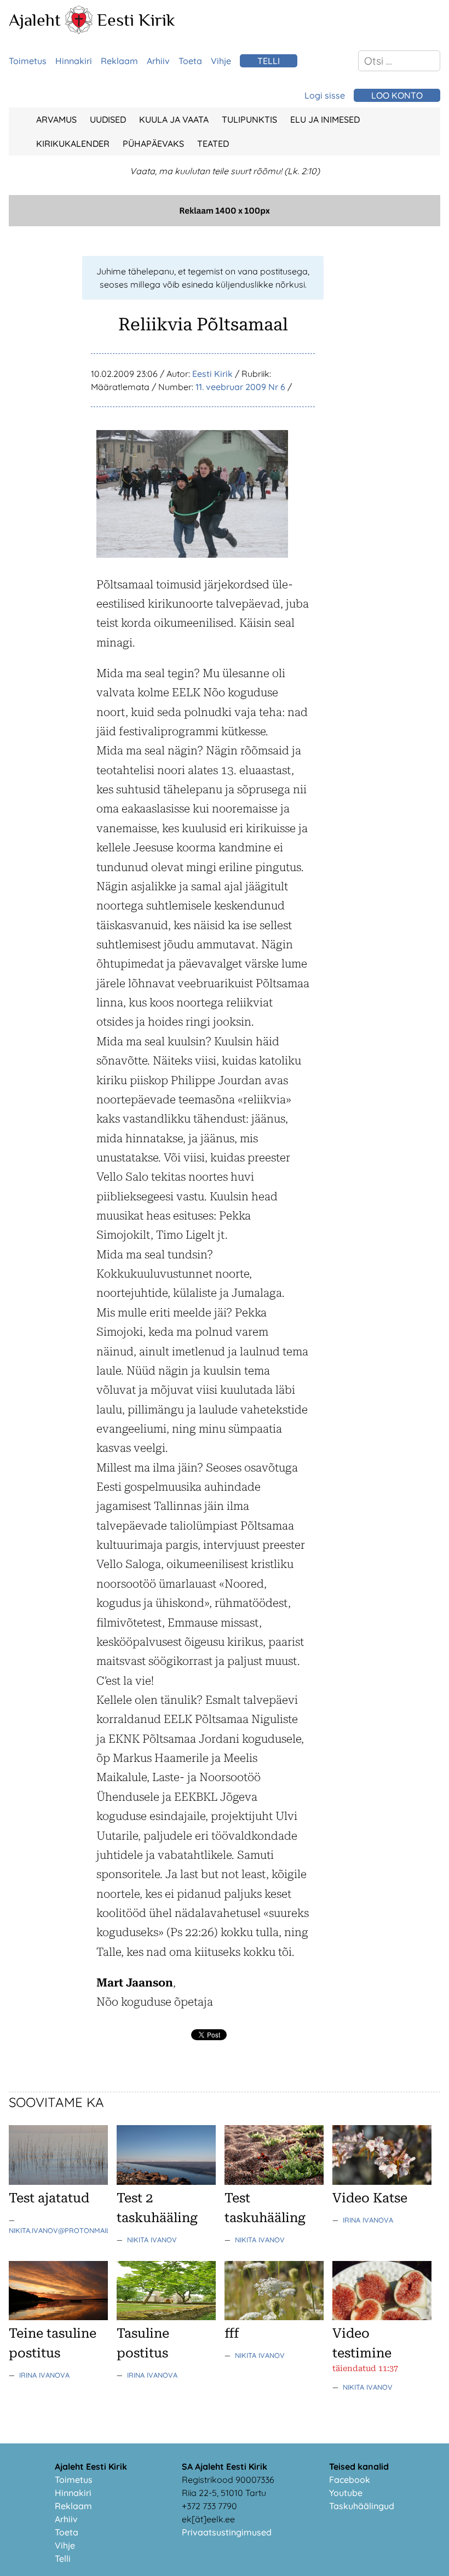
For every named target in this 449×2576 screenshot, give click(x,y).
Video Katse (370, 2198)
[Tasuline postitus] (166, 2317)
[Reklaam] (225, 223)
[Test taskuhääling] (274, 2182)
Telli (269, 61)
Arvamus (56, 119)
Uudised (108, 119)
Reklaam (119, 61)
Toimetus (28, 61)
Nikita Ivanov (152, 2240)
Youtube (346, 2493)
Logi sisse (325, 95)
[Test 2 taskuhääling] (166, 2182)
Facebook (350, 2480)
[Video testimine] (382, 2317)
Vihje (221, 61)
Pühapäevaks (153, 144)
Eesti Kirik (136, 20)
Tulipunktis (249, 119)
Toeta (190, 61)
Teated (213, 144)
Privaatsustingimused (227, 2532)
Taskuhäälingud (362, 2506)
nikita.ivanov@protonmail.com (68, 2230)
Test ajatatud (49, 2198)
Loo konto (397, 95)
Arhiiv (158, 61)
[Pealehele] (79, 31)
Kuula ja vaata (174, 119)
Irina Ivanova (368, 2220)
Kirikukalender (73, 144)
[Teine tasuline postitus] (58, 2317)
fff (232, 2333)
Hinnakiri (74, 61)
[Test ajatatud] (58, 2182)
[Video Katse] (382, 2182)
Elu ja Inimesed (325, 119)
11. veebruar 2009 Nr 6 (240, 387)
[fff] (274, 2317)
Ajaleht (35, 20)
